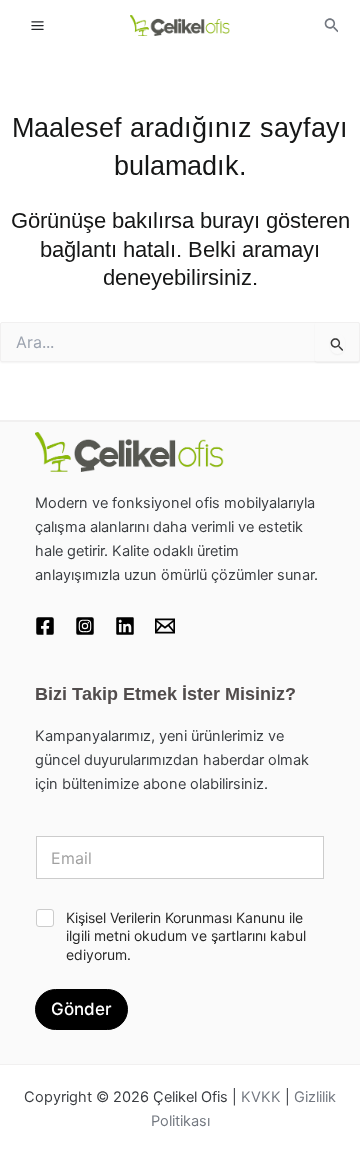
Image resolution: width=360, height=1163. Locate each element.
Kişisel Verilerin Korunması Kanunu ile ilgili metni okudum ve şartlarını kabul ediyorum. (186, 935)
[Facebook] (45, 626)
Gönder (81, 1009)
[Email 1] (165, 626)
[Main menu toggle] (37, 24)
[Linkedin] (125, 626)
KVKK (261, 1097)
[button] (332, 25)
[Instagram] (85, 626)
